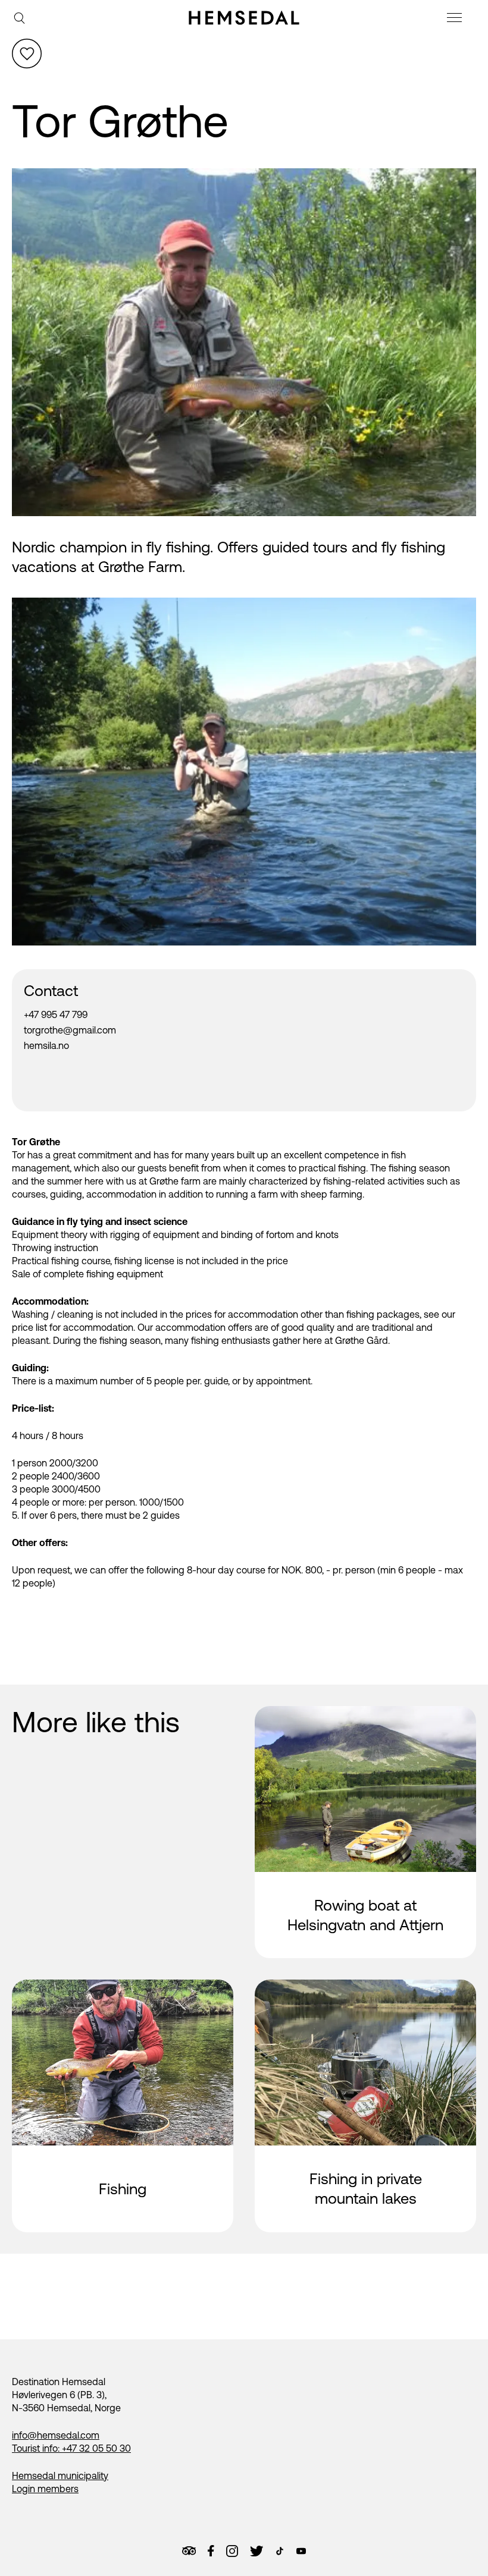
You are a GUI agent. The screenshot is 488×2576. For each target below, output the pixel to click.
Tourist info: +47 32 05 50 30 (71, 2448)
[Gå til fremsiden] (244, 18)
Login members (45, 2489)
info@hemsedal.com (56, 2435)
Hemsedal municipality (60, 2476)
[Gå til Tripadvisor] (189, 2551)
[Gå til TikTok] (280, 2551)
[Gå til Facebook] (211, 2551)
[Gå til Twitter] (256, 2551)
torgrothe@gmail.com (70, 1030)
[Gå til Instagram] (232, 2551)
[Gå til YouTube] (301, 2551)
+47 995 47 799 (56, 1014)
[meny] (456, 19)
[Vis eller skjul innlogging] (27, 54)
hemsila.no (46, 1045)
